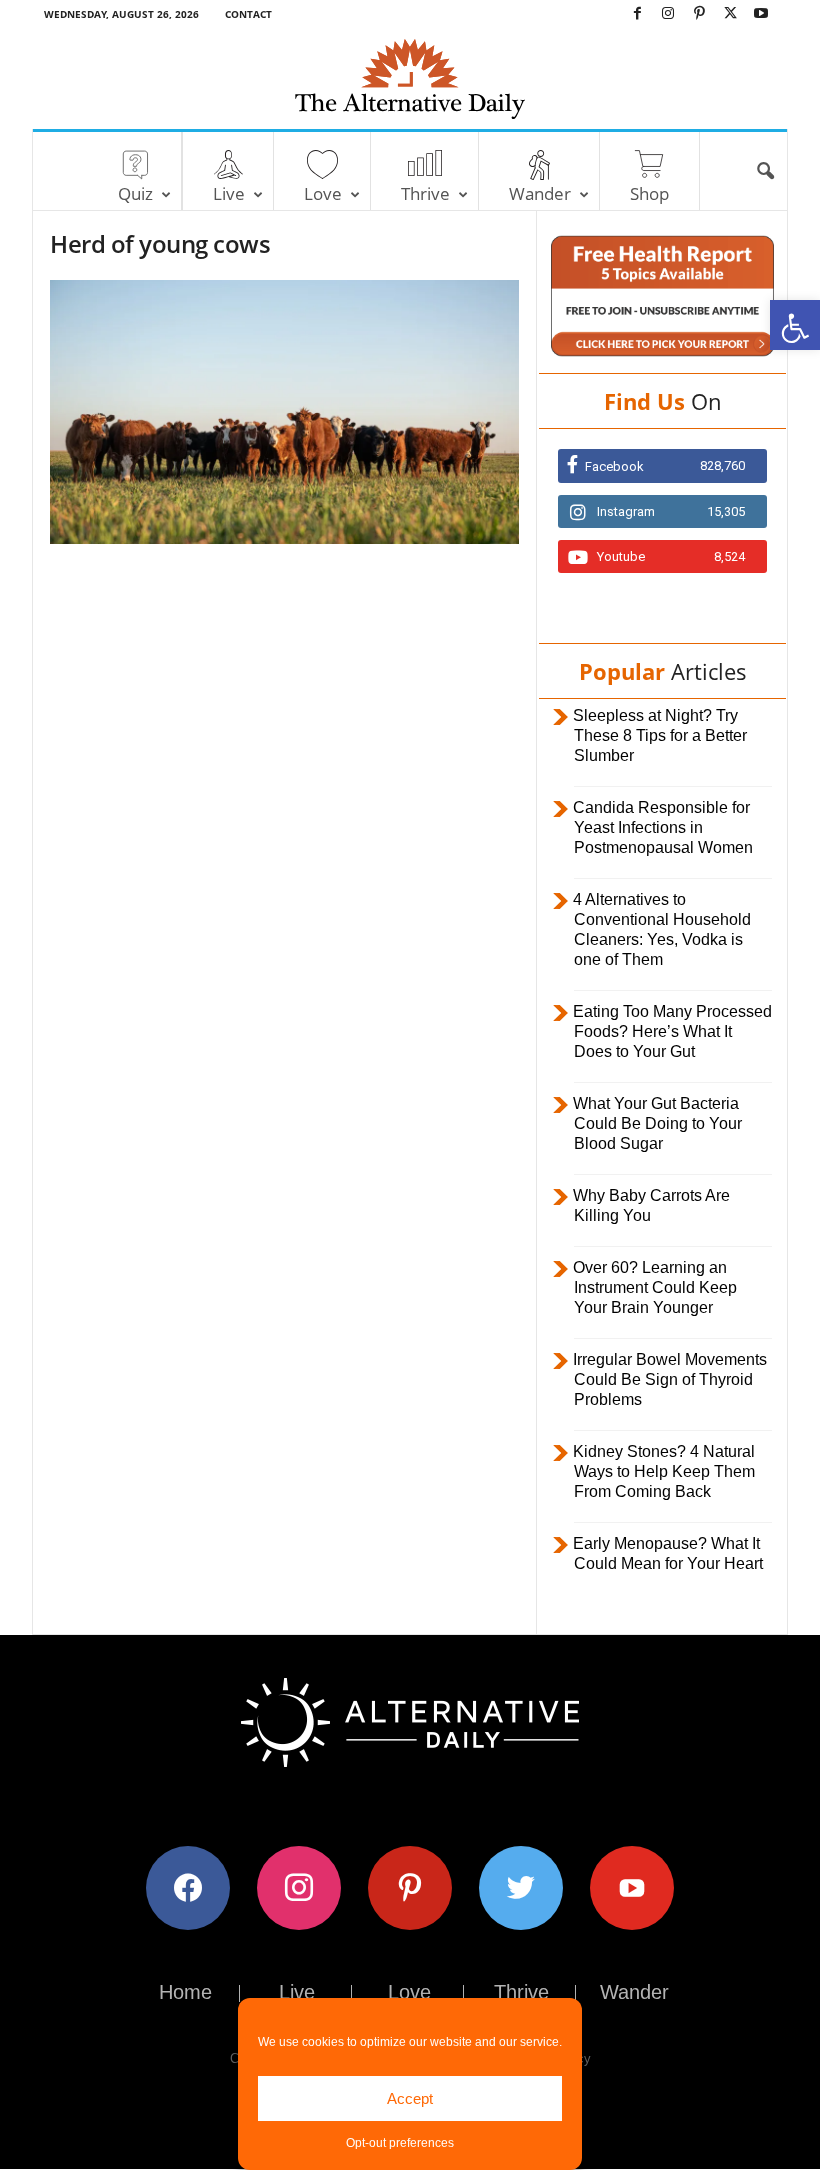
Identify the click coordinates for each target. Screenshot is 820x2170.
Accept (410, 2098)
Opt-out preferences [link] (400, 2143)
